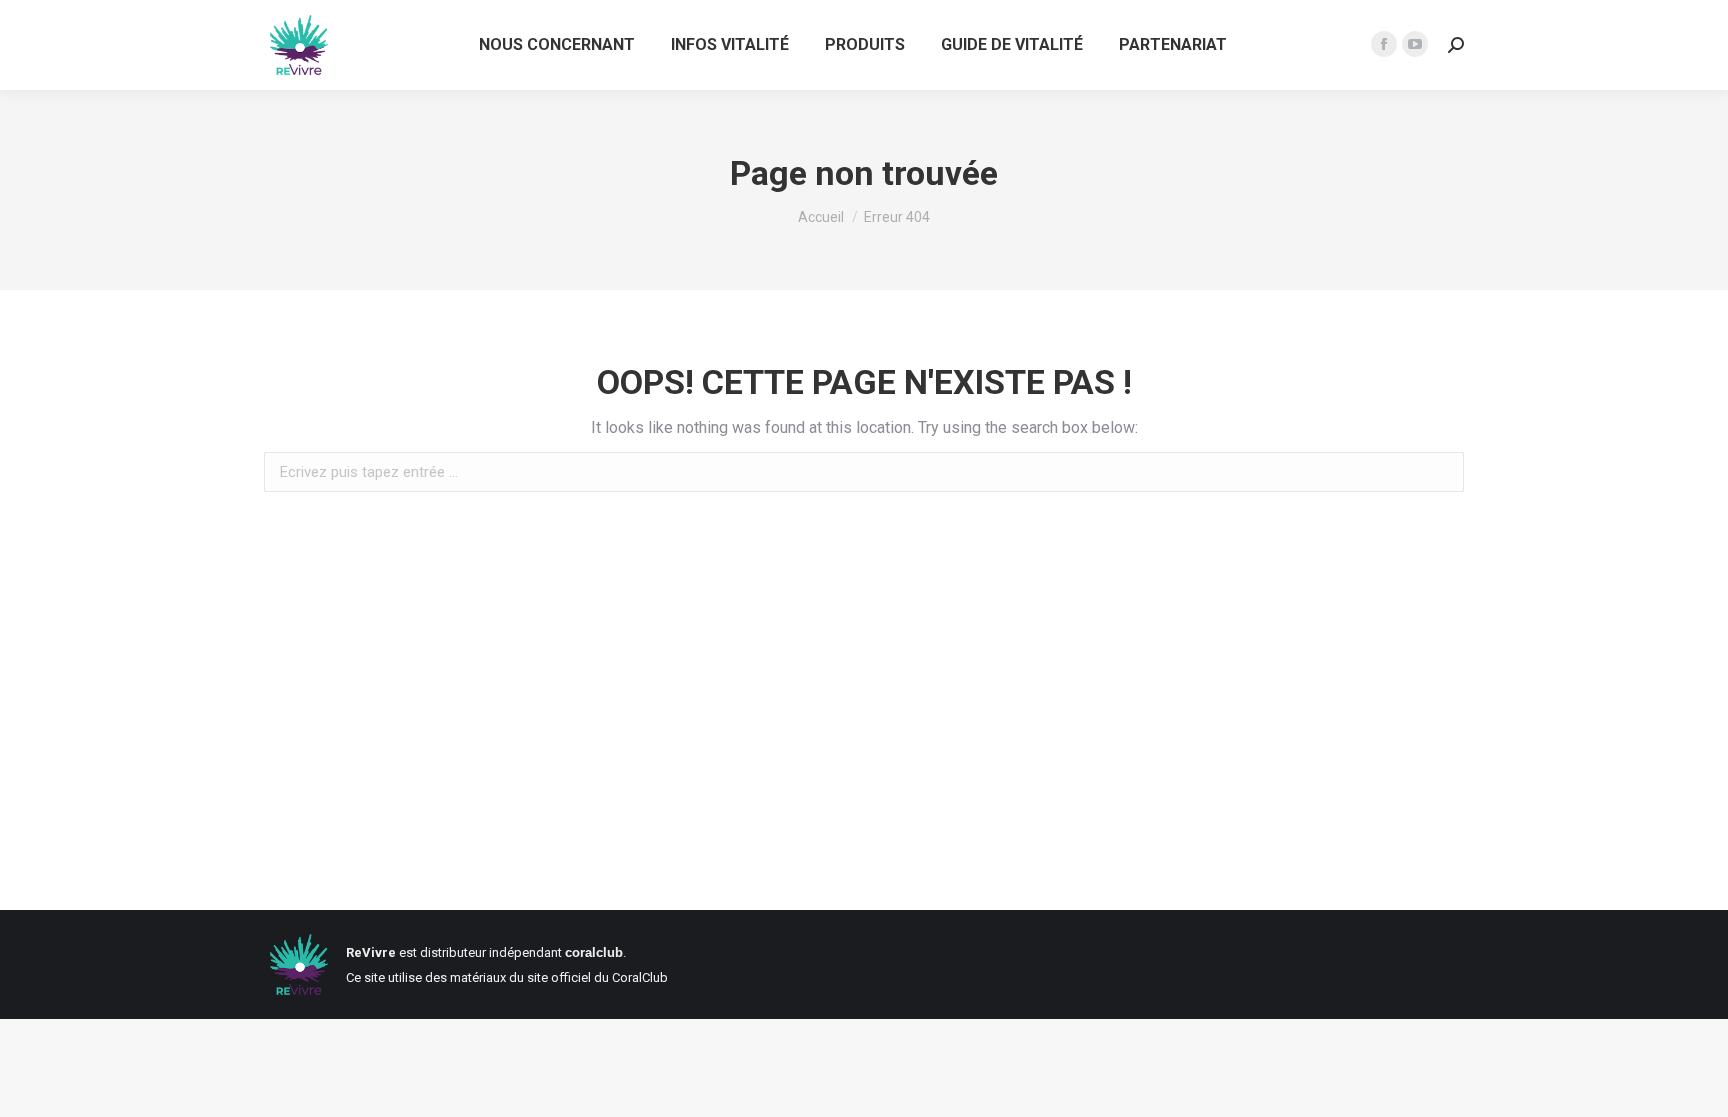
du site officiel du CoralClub (588, 977)
